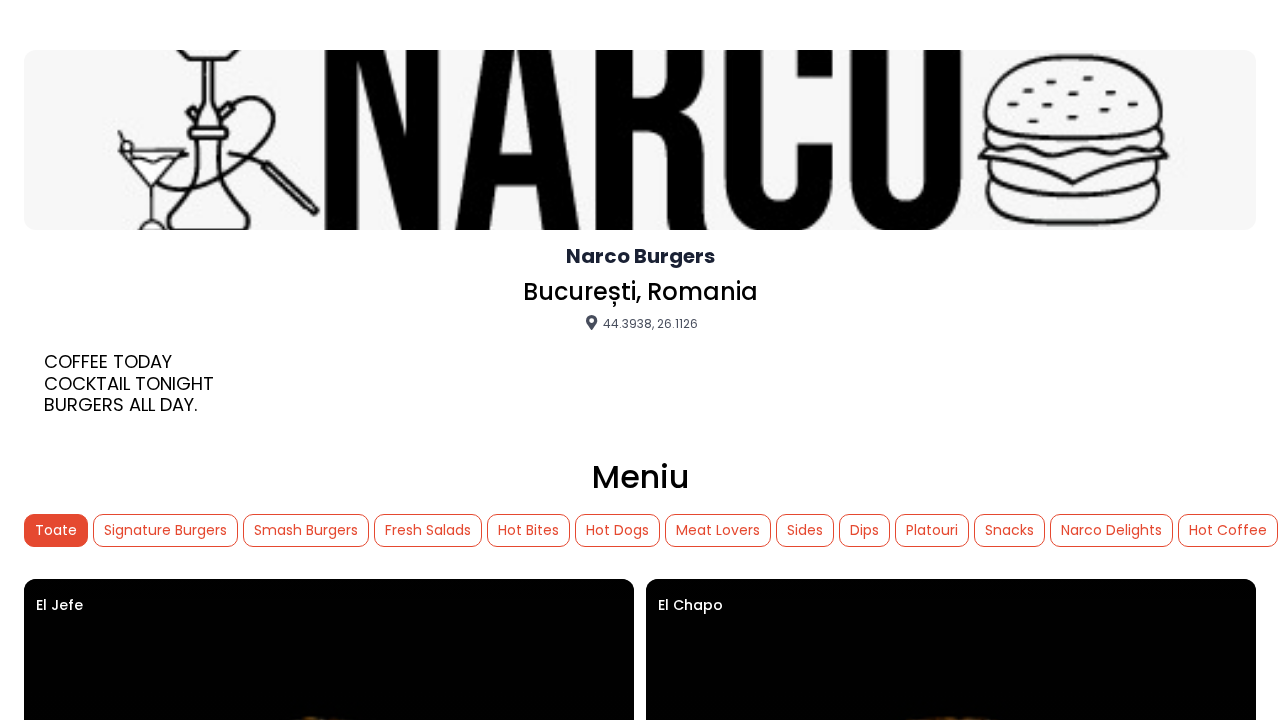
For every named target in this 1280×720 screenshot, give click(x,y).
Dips (864, 530)
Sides (805, 530)
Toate (56, 530)
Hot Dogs (617, 530)
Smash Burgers (306, 530)
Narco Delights (1111, 530)
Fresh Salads (428, 530)
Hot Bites (528, 530)
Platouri (932, 530)
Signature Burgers (165, 530)
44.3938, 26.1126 (649, 323)
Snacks (1009, 530)
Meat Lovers (718, 530)
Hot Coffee (1228, 530)
